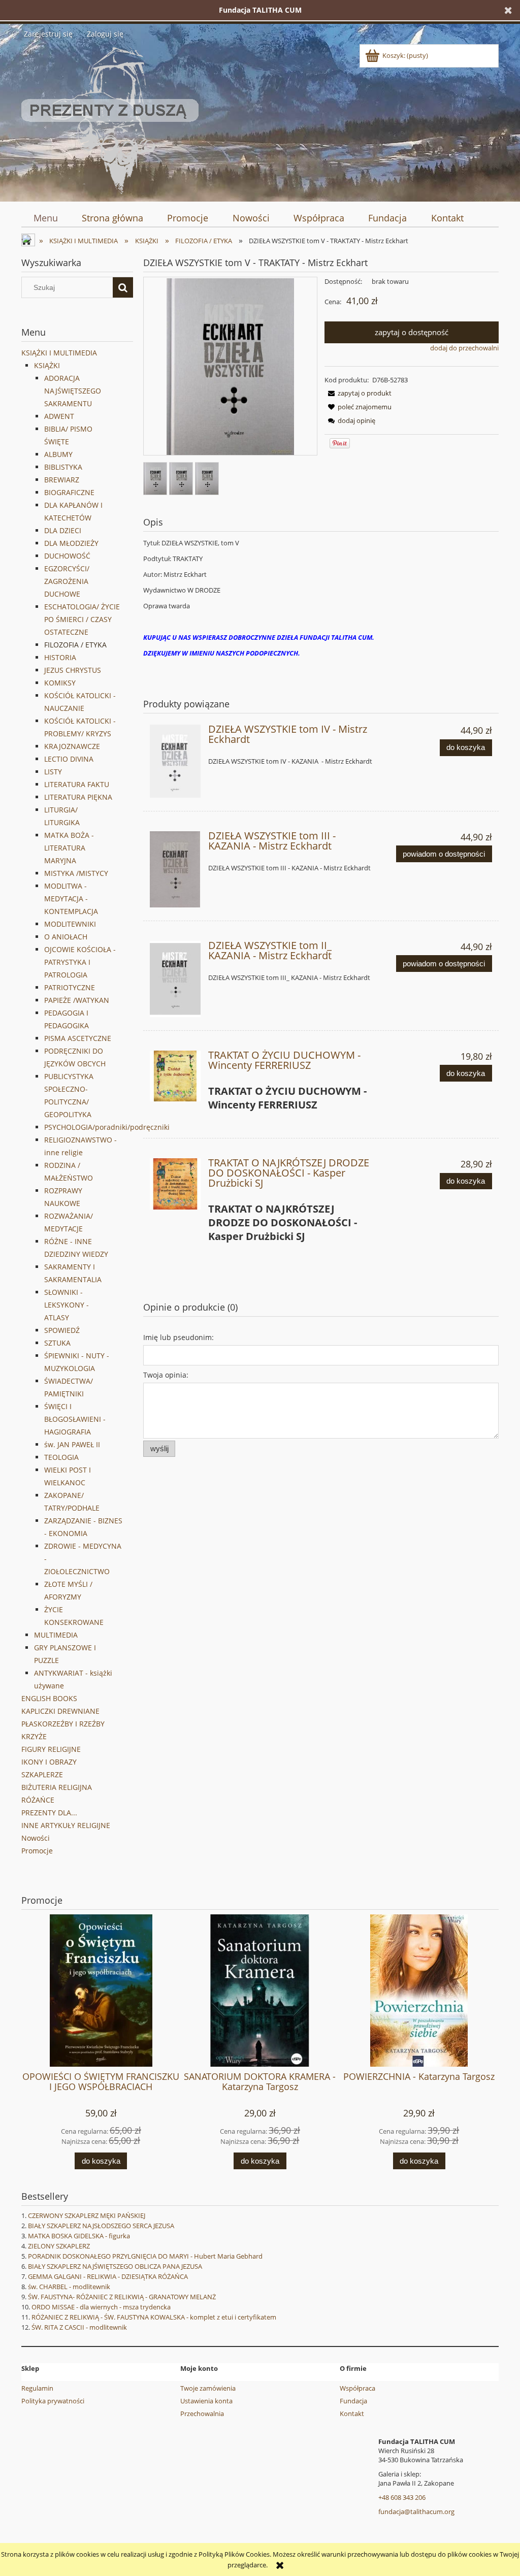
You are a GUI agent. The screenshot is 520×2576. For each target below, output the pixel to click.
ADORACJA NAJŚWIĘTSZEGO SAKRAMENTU (73, 391)
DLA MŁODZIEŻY (71, 543)
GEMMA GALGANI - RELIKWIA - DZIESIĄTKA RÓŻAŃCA (108, 2276)
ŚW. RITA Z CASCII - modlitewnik (79, 2327)
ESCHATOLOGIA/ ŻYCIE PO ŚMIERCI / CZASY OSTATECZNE (82, 619)
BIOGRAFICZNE (69, 492)
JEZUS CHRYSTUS (73, 670)
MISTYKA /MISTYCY (76, 873)
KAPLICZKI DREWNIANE (60, 1711)
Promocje (37, 1851)
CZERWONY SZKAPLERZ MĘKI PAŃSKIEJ (87, 2215)
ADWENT (59, 416)
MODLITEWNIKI (70, 924)
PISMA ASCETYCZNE (78, 1038)
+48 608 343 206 (402, 2497)
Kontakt (352, 2414)
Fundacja (353, 2401)
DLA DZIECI (63, 530)
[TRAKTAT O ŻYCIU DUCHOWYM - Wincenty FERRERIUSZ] (175, 1076)
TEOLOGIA (61, 1457)
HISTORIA (60, 657)
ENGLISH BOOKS (49, 1698)
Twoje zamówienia (208, 2388)
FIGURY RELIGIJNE (51, 1749)
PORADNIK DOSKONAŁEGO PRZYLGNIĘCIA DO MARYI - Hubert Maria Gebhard (145, 2256)
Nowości (36, 1838)
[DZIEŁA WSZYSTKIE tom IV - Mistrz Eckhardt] (175, 761)
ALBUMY (58, 454)
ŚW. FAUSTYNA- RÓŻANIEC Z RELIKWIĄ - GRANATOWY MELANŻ (122, 2297)
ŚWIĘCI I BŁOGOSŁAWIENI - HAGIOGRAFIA (75, 1419)
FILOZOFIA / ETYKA (75, 645)
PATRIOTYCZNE (70, 987)
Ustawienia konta (206, 2401)
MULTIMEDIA (56, 1635)
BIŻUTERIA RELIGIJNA (57, 1787)
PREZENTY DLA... (49, 1813)
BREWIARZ (62, 480)
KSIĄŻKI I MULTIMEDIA (59, 353)
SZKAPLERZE (42, 1774)
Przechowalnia (202, 2414)
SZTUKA (57, 1343)
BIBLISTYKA (63, 467)
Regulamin (37, 2388)
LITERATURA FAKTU (77, 784)
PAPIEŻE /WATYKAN (77, 1000)
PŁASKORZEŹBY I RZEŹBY (63, 1724)
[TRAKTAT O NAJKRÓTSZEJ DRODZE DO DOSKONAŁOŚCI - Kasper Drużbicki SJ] (175, 1184)
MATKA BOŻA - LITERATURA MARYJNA (69, 848)
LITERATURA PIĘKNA (78, 797)
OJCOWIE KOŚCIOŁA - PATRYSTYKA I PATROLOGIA (80, 962)
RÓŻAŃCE (38, 1800)
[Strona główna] (110, 119)
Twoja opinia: (166, 1375)
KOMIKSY (60, 683)
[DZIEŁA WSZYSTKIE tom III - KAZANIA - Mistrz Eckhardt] (175, 869)
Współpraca (357, 2388)
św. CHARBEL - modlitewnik (69, 2287)
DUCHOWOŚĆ (67, 556)
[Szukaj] (123, 287)
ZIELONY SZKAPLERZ (59, 2246)
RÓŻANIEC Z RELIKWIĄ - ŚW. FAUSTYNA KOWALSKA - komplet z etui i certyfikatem (154, 2317)
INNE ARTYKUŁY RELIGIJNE (66, 1825)
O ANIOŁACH (66, 937)
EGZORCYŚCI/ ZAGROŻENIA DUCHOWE (67, 581)
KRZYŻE (34, 1736)
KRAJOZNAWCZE (72, 746)
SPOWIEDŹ (62, 1330)
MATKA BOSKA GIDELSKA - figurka (79, 2236)
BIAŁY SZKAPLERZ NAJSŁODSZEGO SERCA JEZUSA (101, 2226)
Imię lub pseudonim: (178, 1337)
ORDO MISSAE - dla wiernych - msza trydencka (101, 2307)
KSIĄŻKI (47, 365)
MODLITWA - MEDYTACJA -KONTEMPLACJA (71, 899)
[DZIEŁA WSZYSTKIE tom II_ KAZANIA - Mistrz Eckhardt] (175, 979)
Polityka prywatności (53, 2401)
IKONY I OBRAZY (49, 1762)
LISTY (53, 772)
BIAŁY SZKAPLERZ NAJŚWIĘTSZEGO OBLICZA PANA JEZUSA (115, 2266)
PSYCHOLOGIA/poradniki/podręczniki (107, 1127)
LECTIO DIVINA (69, 759)
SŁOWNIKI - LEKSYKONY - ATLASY (67, 1305)
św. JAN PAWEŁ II (72, 1444)
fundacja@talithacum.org (416, 2512)
